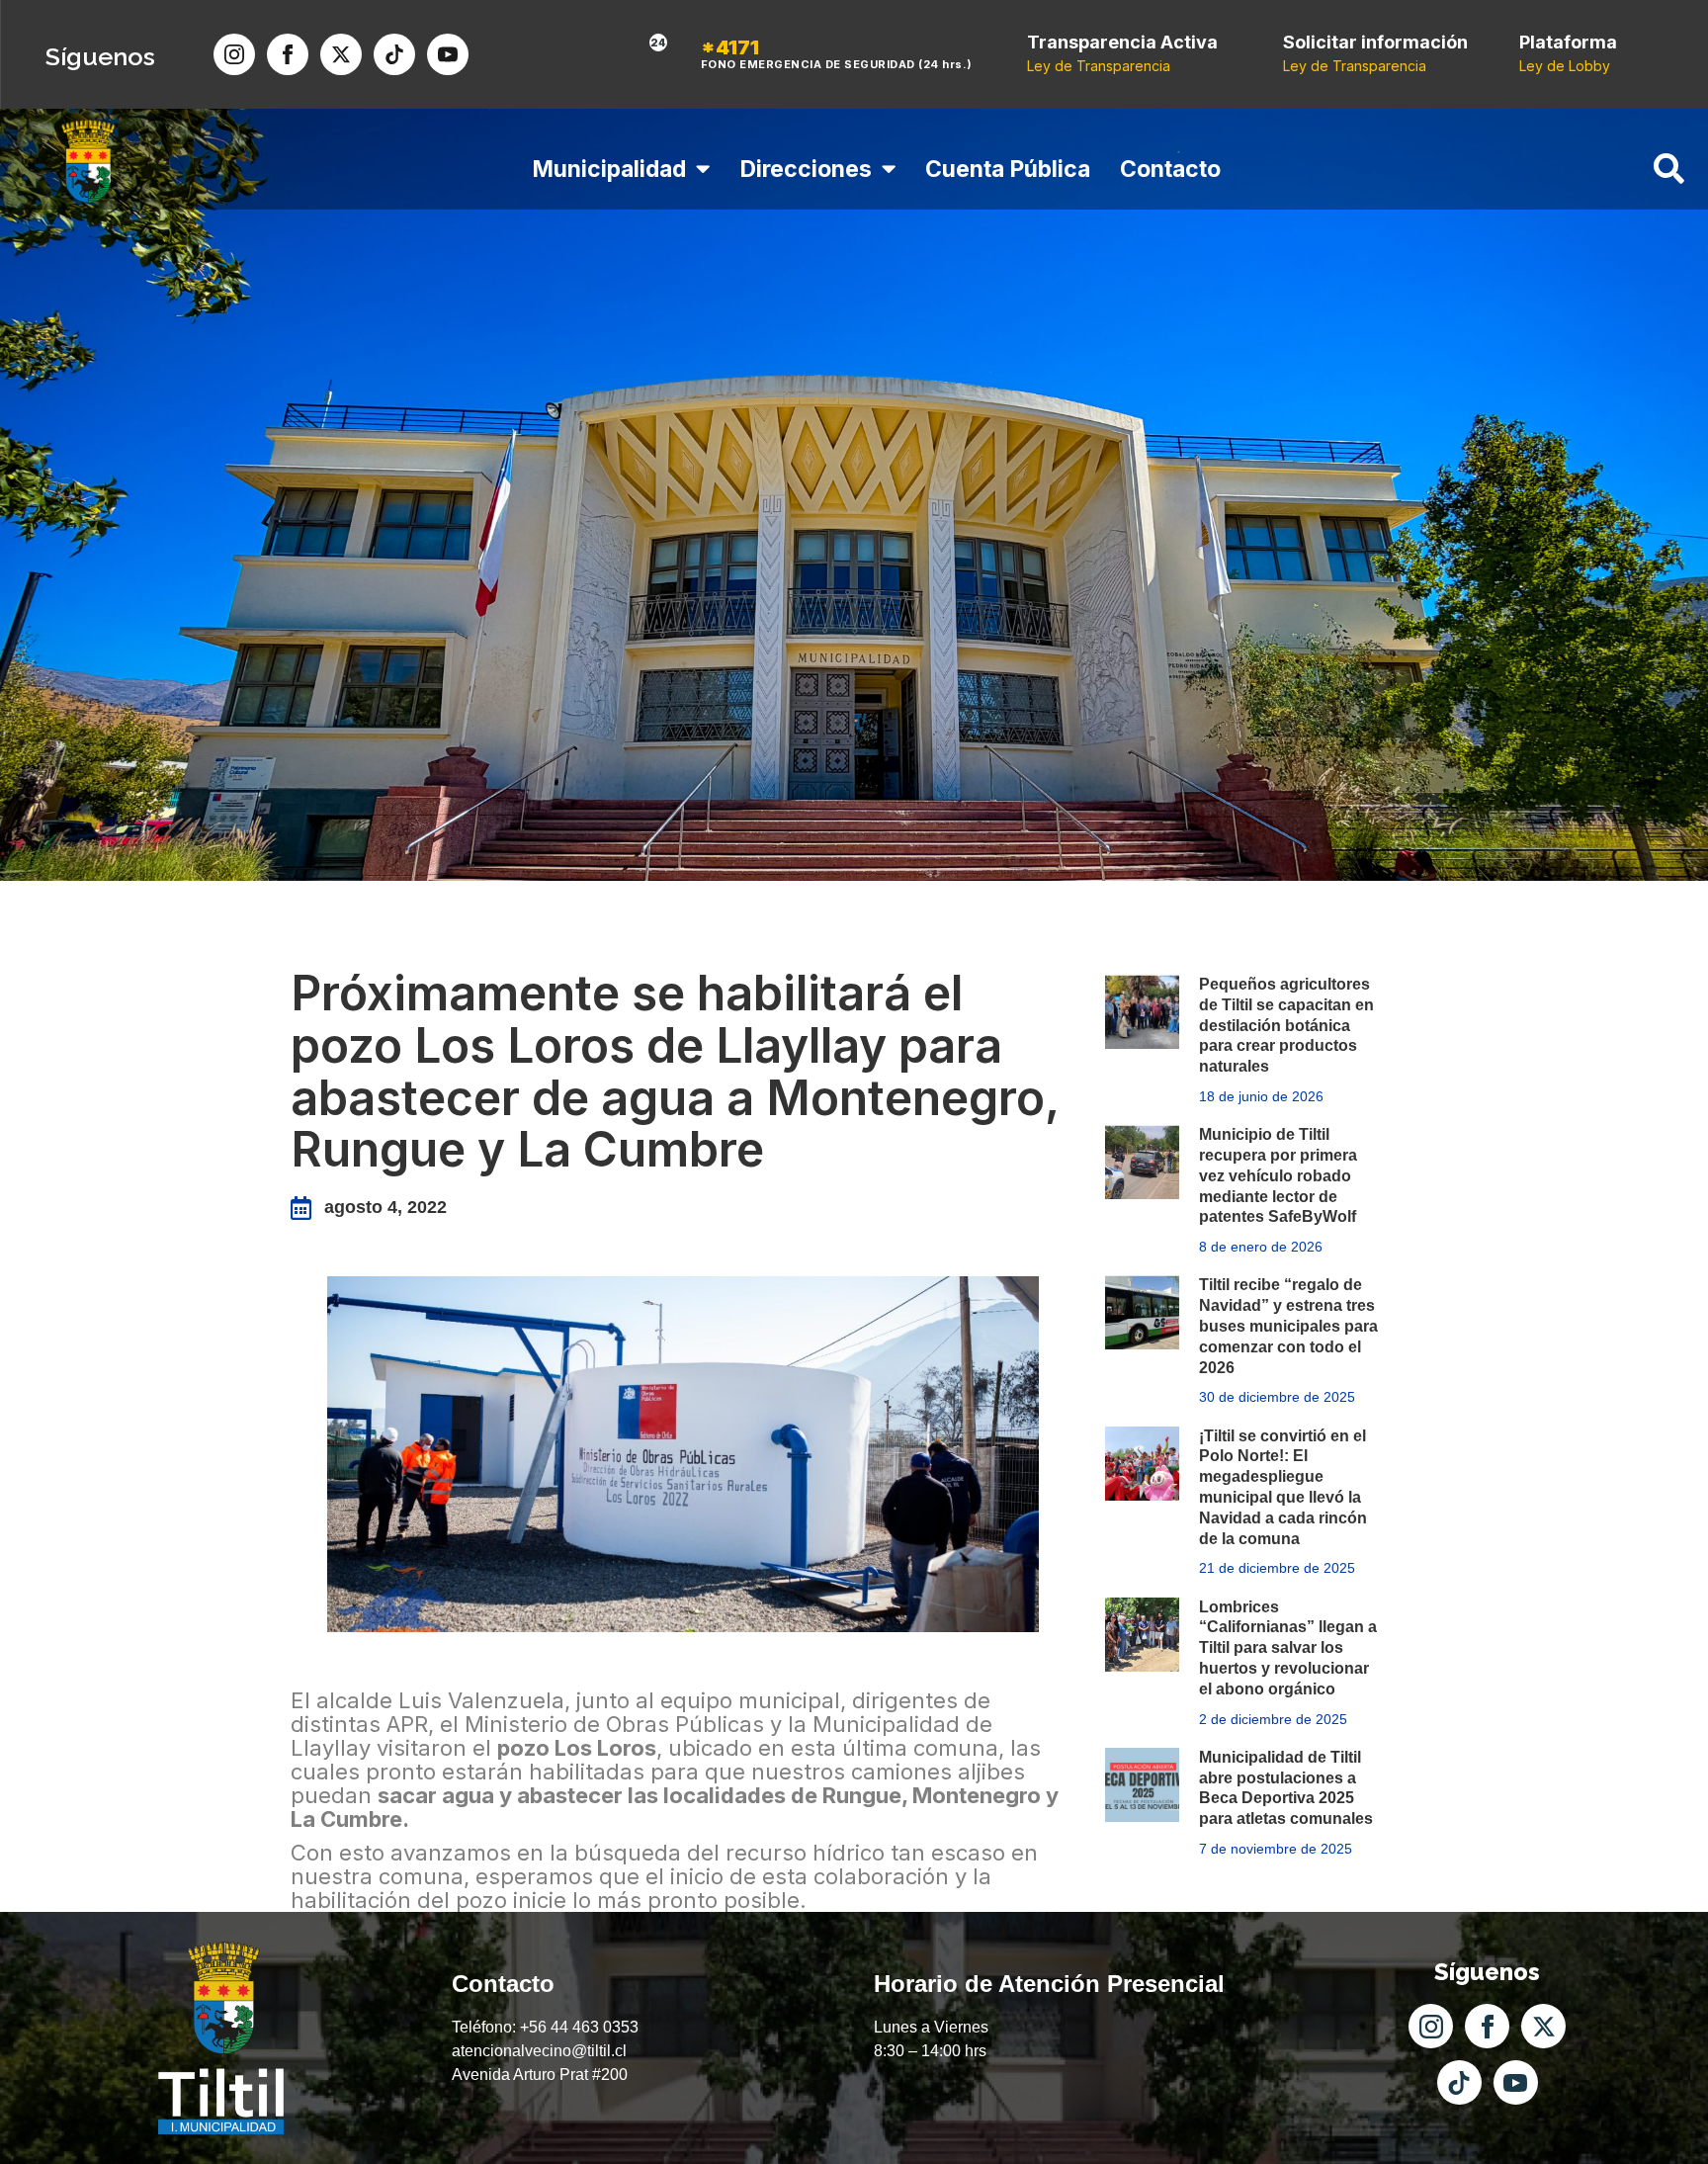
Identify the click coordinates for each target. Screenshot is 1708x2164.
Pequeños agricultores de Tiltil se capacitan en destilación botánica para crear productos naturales (1286, 1025)
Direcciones (806, 169)
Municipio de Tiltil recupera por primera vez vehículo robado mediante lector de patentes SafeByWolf (1278, 1175)
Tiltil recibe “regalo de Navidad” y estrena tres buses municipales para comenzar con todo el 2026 (1288, 1326)
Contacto (1170, 169)
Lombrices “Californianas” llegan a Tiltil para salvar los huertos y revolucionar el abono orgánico (1288, 1648)
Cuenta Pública (1008, 169)
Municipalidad (609, 169)
